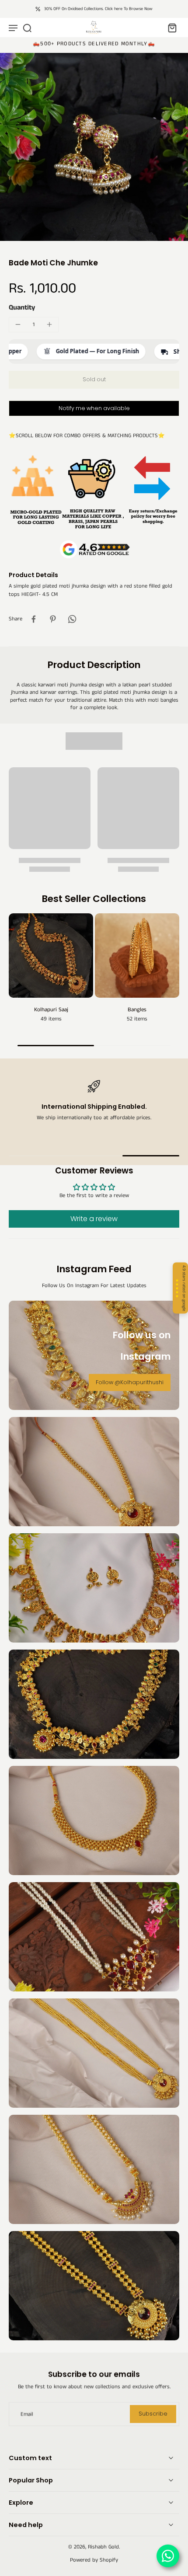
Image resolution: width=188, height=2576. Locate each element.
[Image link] (94, 1472)
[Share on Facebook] (34, 619)
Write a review (94, 1219)
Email (27, 2414)
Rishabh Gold (103, 2547)
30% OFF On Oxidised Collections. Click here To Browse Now (98, 9)
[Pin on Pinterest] (53, 619)
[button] (94, 380)
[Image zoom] (94, 147)
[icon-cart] (170, 28)
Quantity (22, 308)
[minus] (18, 324)
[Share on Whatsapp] (72, 619)
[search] (27, 28)
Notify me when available (94, 408)
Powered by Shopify (94, 2560)
